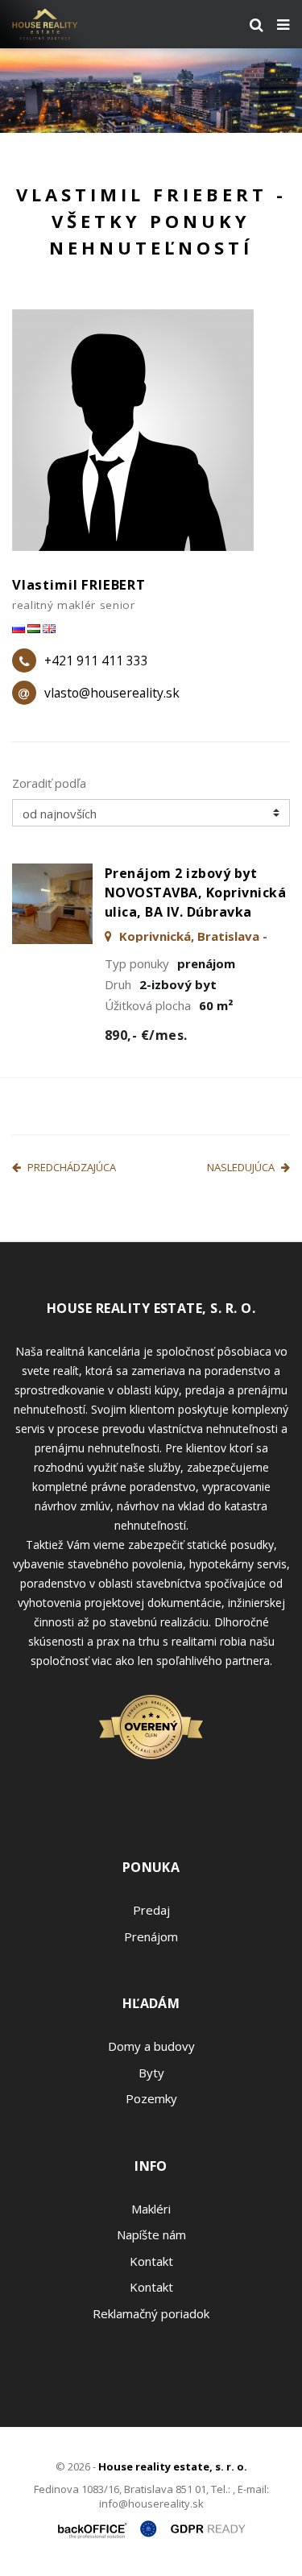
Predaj (151, 1910)
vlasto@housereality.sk (112, 693)
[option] (151, 91)
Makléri (151, 2209)
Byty (151, 2073)
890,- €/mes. (146, 1035)
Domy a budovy (151, 2046)
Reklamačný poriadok (151, 2313)
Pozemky (151, 2098)
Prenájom (151, 1936)
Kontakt (151, 2261)
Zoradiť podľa (49, 783)
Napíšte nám (151, 2234)
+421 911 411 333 (96, 661)
